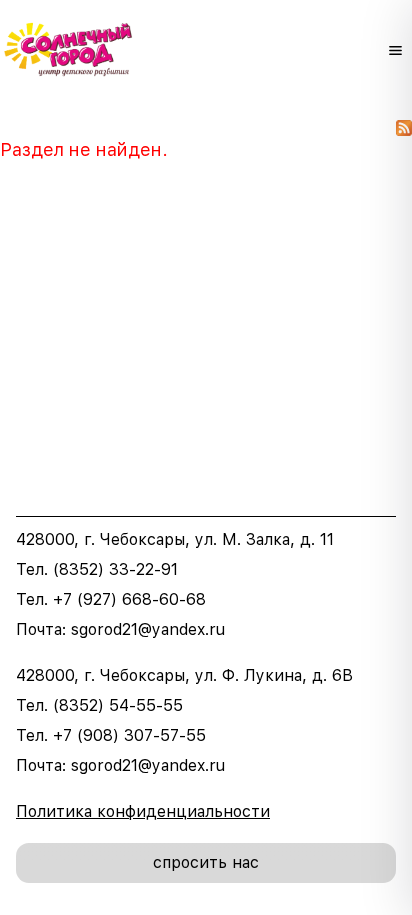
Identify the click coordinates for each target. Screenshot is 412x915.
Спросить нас (206, 862)
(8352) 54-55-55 (118, 705)
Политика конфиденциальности (143, 811)
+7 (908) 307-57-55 (129, 735)
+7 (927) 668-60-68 (129, 599)
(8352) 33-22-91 (115, 569)
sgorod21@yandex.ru (148, 629)
